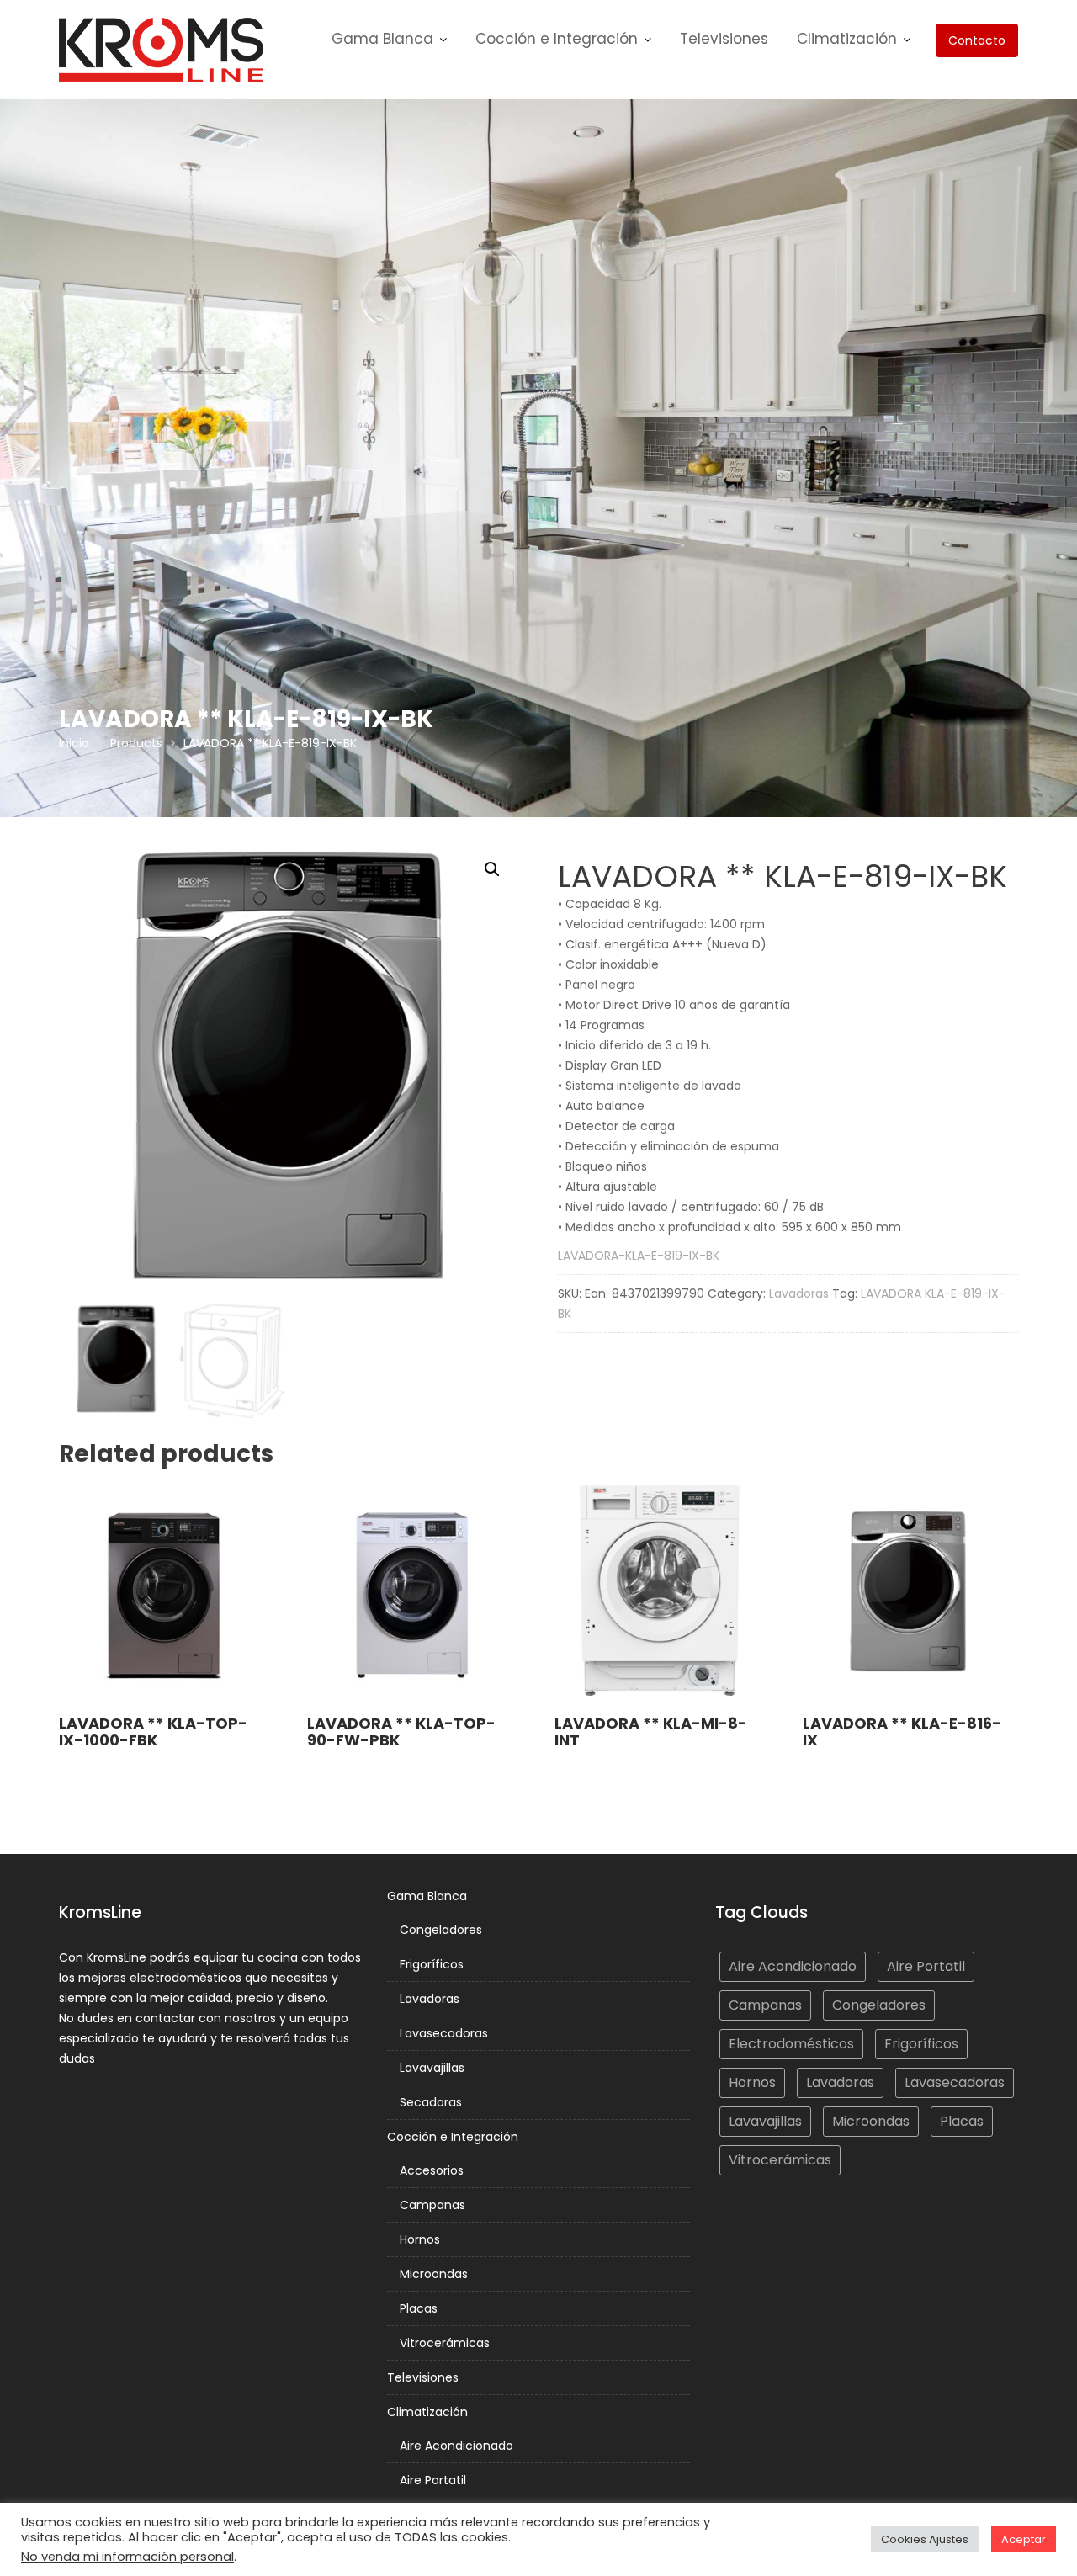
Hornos (420, 2239)
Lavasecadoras (444, 2033)
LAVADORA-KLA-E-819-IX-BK (639, 1256)
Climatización (847, 39)
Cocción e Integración (557, 39)
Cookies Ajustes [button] (925, 2539)
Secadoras (431, 2102)
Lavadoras (799, 1293)
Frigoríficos (432, 1964)
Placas (419, 2308)
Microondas (434, 2274)
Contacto (977, 40)
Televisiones (724, 39)
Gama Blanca (382, 39)
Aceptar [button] (1024, 2539)
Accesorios (432, 2170)
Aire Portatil (433, 2480)
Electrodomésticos (791, 2044)
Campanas (432, 2205)
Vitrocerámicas (445, 2343)
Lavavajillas (432, 2068)
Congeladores (441, 1930)
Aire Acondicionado (456, 2446)
